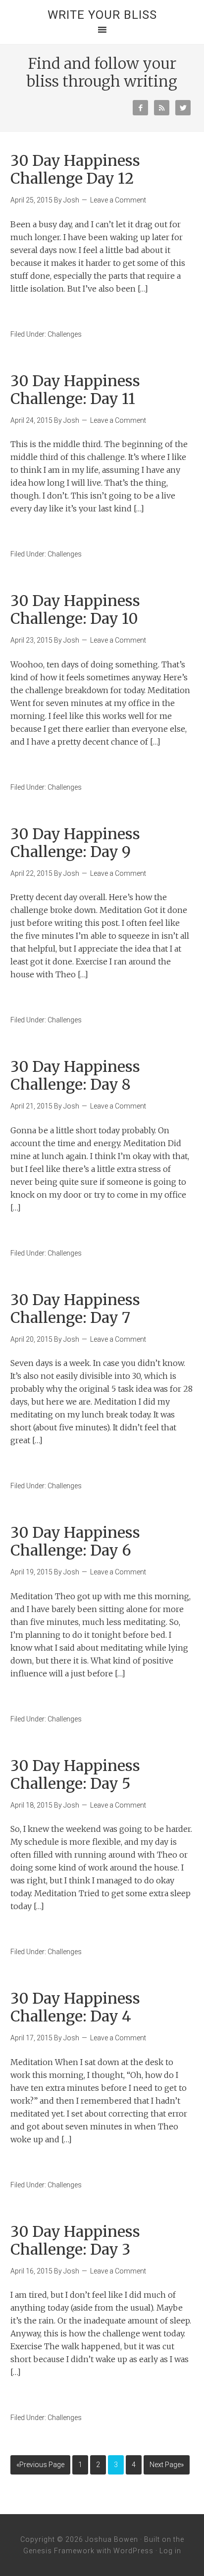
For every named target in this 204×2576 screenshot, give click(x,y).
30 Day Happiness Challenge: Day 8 (75, 1075)
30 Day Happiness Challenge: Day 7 (75, 1309)
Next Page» (167, 2465)
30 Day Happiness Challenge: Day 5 (75, 1774)
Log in (170, 2551)
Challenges (65, 334)
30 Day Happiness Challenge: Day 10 (75, 609)
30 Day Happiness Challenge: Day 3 (75, 2240)
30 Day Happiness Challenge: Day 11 (75, 390)
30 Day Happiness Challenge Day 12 (75, 169)
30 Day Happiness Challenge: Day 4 (75, 2007)
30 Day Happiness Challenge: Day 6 (75, 1541)
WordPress (133, 2551)
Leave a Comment (118, 200)
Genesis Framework (59, 2551)
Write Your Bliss (102, 15)
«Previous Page (40, 2465)
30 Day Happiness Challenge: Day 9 (75, 843)
